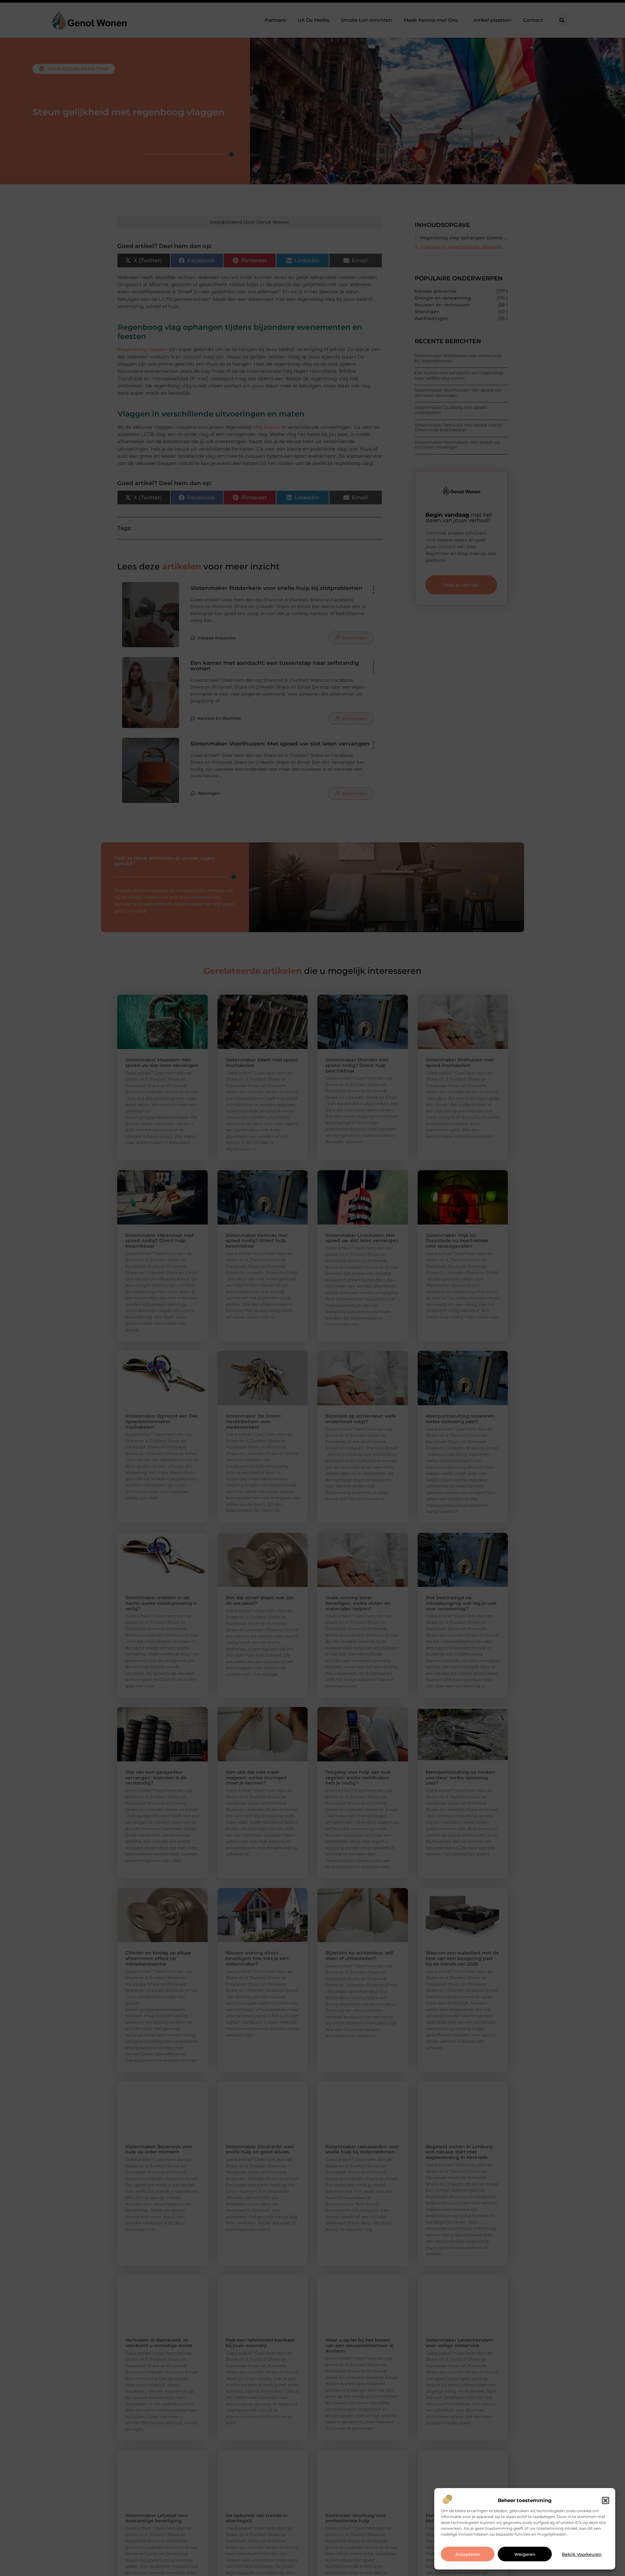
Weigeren (525, 2554)
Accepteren (468, 2554)
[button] (605, 2500)
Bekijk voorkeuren (582, 2554)
